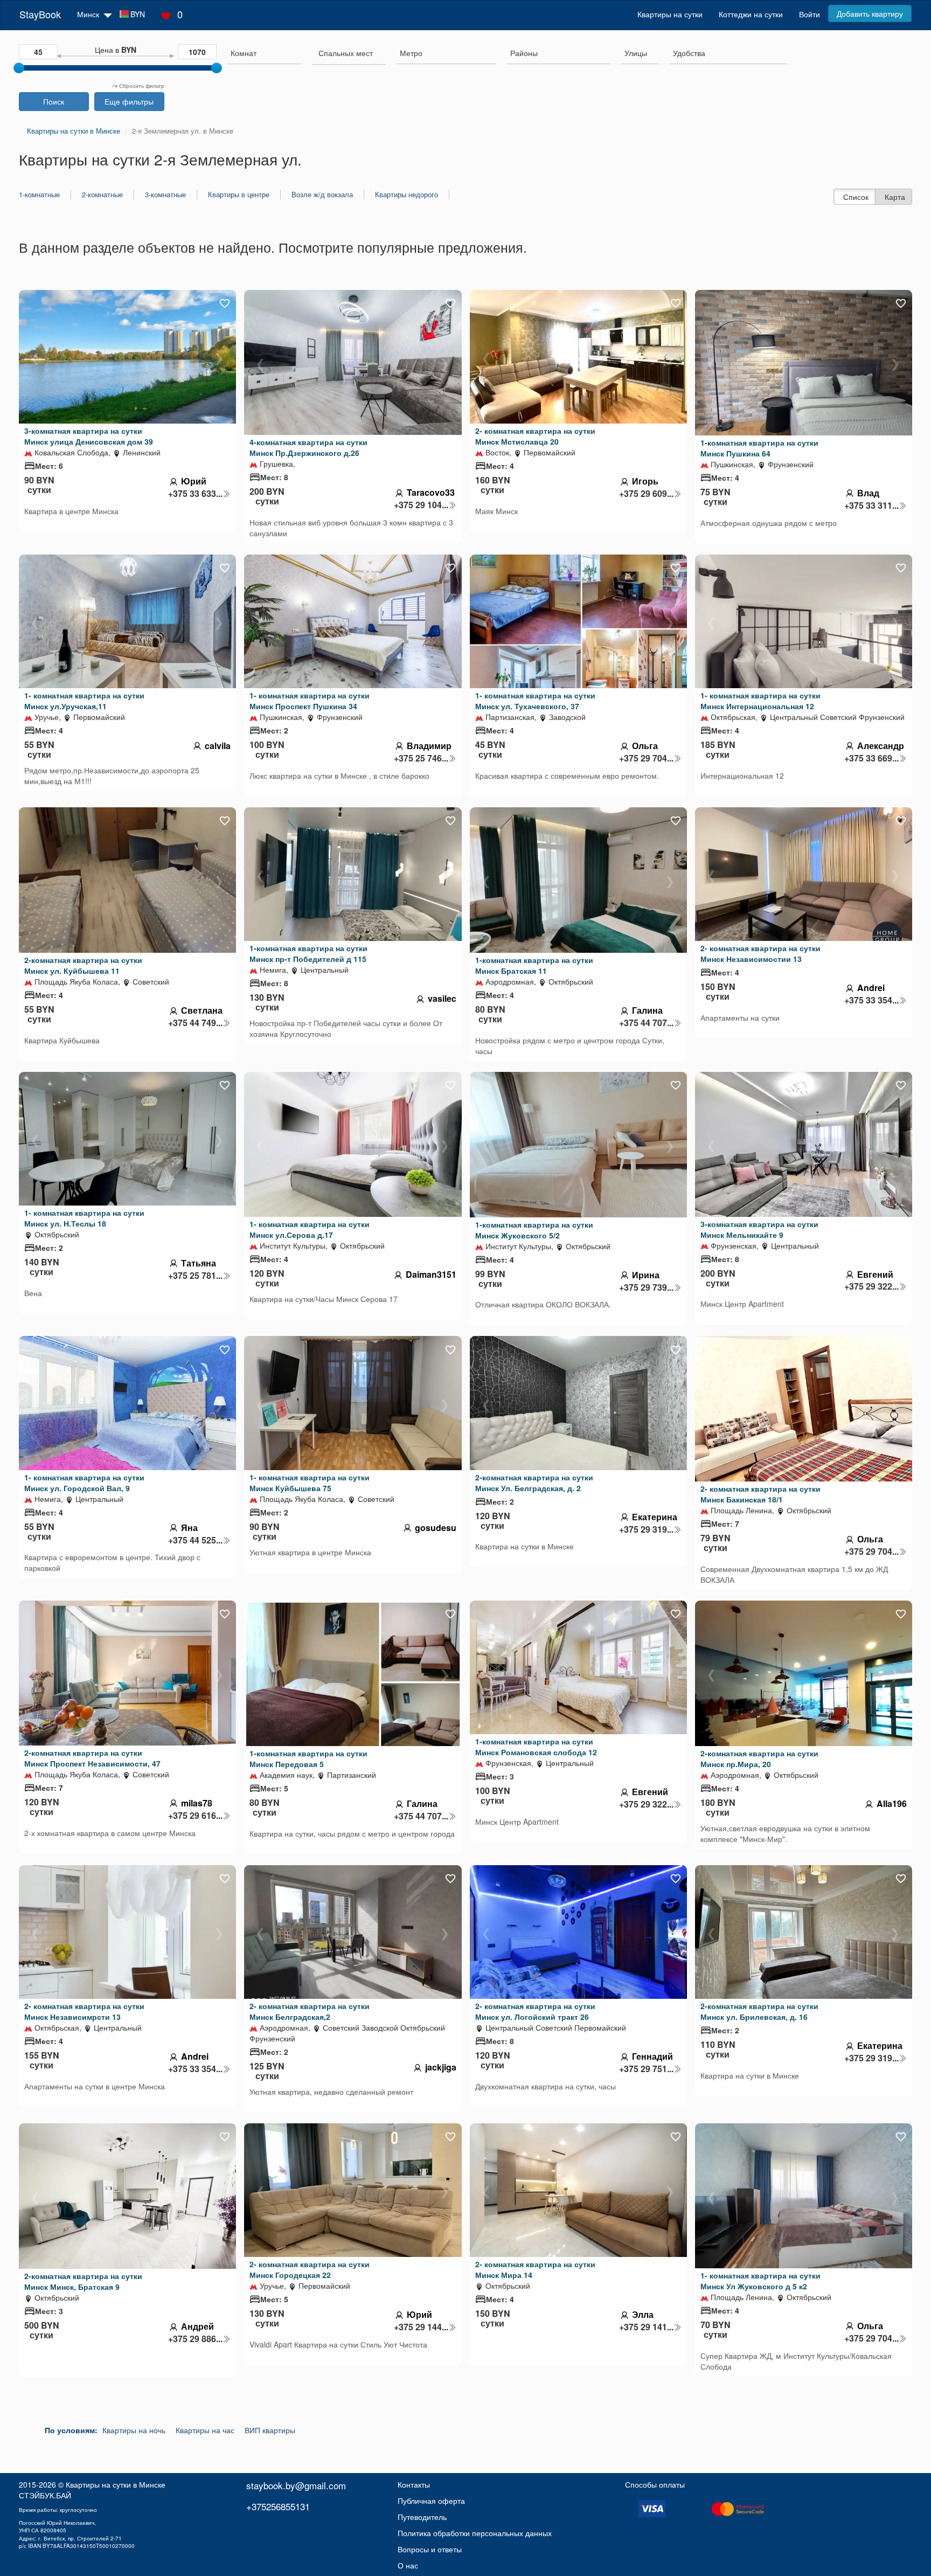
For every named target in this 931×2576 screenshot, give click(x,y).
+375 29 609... (646, 494)
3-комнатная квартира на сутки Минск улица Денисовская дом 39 (89, 436)
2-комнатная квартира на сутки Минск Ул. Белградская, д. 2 (534, 1483)
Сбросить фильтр (141, 86)
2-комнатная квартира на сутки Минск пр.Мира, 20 (759, 1758)
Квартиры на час (205, 2430)
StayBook (40, 14)
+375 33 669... (871, 758)
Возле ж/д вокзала (322, 195)
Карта (895, 197)
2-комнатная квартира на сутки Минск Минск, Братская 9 (83, 2281)
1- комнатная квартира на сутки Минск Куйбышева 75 (310, 1483)
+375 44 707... (646, 1023)
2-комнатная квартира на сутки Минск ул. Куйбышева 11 (83, 965)
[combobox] (264, 54)
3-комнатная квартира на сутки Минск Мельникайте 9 (759, 1229)
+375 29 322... (871, 1286)
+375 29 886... (195, 2339)
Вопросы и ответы (430, 2549)
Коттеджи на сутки (751, 14)
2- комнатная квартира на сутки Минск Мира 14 (535, 2269)
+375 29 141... (646, 2327)
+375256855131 (278, 2506)
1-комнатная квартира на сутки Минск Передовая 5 (308, 1758)
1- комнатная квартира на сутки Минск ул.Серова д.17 (310, 1229)
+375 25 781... (195, 1276)
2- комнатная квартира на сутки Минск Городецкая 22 (310, 2269)
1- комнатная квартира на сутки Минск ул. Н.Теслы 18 (84, 1218)
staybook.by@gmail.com (296, 2485)
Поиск (54, 101)
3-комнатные (165, 195)
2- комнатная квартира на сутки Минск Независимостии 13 (760, 953)
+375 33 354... (871, 1000)
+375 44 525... (195, 1540)
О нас (408, 2565)
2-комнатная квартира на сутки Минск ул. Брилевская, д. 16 (759, 2011)
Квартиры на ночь (134, 2430)
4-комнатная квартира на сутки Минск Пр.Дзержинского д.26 (308, 447)
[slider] (19, 68)
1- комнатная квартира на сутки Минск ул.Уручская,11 (84, 701)
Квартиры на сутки (670, 14)
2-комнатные (102, 195)
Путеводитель (422, 2517)
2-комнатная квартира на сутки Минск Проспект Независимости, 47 (92, 1758)
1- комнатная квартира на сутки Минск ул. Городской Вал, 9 (84, 1483)
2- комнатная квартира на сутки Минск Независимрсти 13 (84, 2011)
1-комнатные (39, 195)
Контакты (414, 2484)
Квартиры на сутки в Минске (116, 2484)
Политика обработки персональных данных (475, 2533)
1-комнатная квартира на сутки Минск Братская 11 (534, 965)
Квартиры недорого (407, 195)
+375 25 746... (421, 758)
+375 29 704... (646, 758)
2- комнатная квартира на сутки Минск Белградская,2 (310, 2011)
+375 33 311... (871, 505)
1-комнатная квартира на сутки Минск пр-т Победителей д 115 (308, 953)
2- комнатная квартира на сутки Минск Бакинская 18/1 (760, 1494)
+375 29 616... (195, 1816)
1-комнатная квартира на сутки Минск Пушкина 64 (759, 448)
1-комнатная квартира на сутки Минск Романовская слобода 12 (536, 1747)
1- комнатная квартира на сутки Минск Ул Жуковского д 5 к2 (760, 2281)
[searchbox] (264, 53)
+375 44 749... (195, 1023)
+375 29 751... (646, 2069)
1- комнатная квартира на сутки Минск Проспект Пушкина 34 (310, 701)
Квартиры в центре (239, 195)
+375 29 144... (421, 2327)
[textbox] (346, 53)
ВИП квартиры (270, 2430)
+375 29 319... (646, 1529)
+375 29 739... (646, 1287)
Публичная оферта (431, 2501)
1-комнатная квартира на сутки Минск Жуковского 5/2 (534, 1230)
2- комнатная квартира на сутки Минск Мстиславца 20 (535, 436)
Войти (810, 14)
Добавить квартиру (870, 13)
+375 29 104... (421, 505)
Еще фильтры (129, 101)
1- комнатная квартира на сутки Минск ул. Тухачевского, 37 (535, 701)
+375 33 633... (195, 494)
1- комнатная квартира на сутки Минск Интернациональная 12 (760, 701)
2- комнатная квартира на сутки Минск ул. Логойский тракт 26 (535, 2011)
